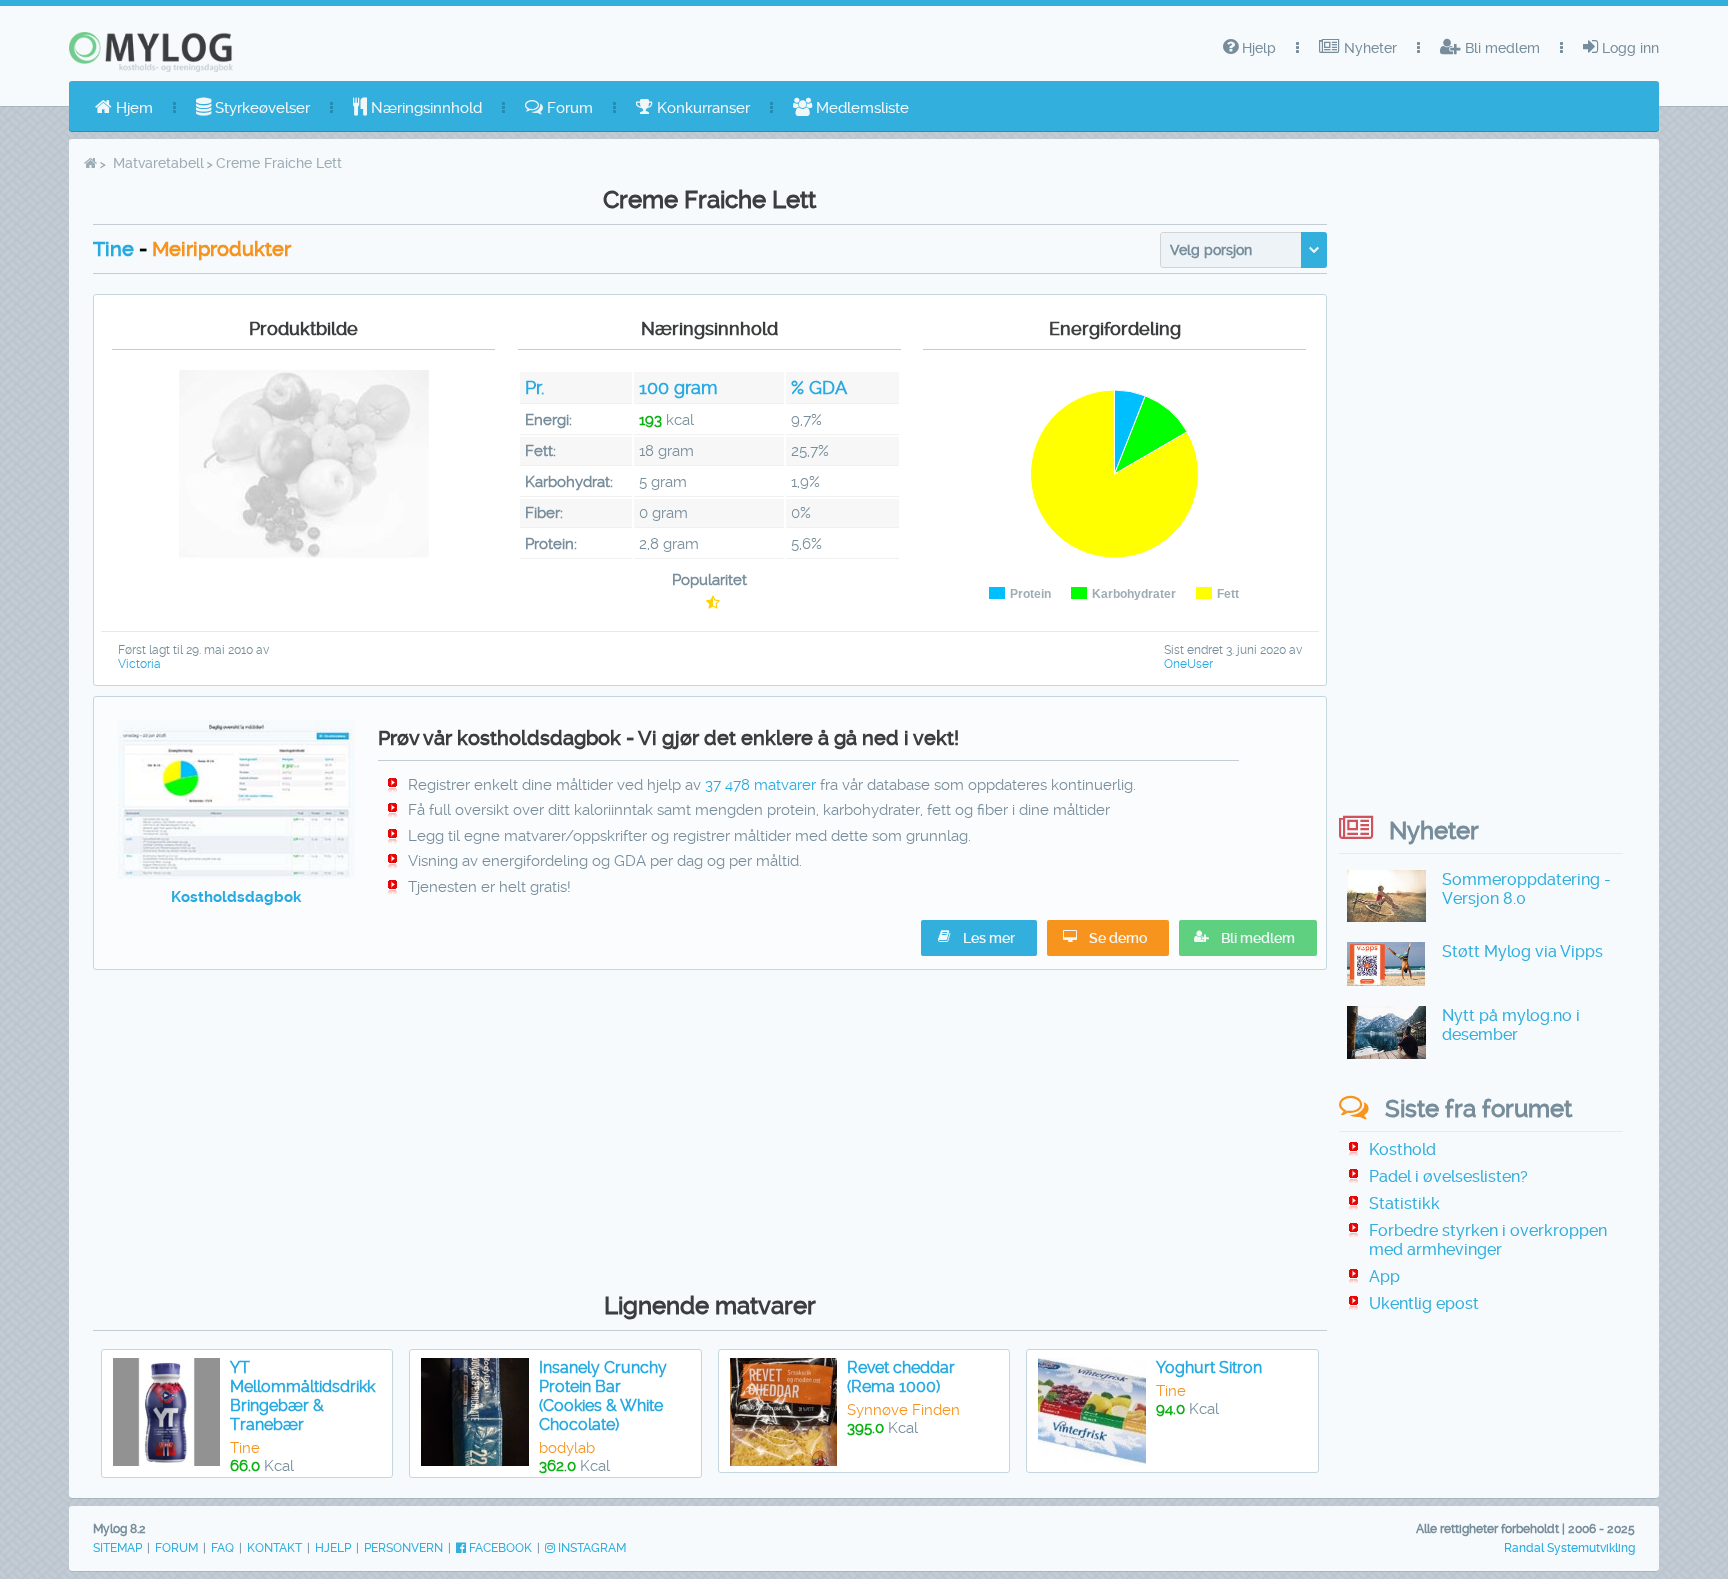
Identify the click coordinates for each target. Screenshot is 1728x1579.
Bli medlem (1500, 48)
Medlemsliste (860, 108)
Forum (568, 108)
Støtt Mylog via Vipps (1522, 951)
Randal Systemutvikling (1569, 1548)
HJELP (333, 1548)
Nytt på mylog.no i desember (1511, 1025)
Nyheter (1368, 48)
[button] (1248, 938)
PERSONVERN (403, 1548)
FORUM (176, 1548)
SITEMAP (117, 1548)
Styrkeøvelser (260, 108)
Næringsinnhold (424, 108)
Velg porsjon (1211, 250)
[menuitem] (124, 108)
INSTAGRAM (590, 1548)
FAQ (222, 1548)
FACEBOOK (499, 1548)
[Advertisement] (709, 1126)
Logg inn (1628, 48)
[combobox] (1243, 250)
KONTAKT (274, 1548)
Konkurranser (701, 108)
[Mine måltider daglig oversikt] (236, 874)
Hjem (132, 108)
